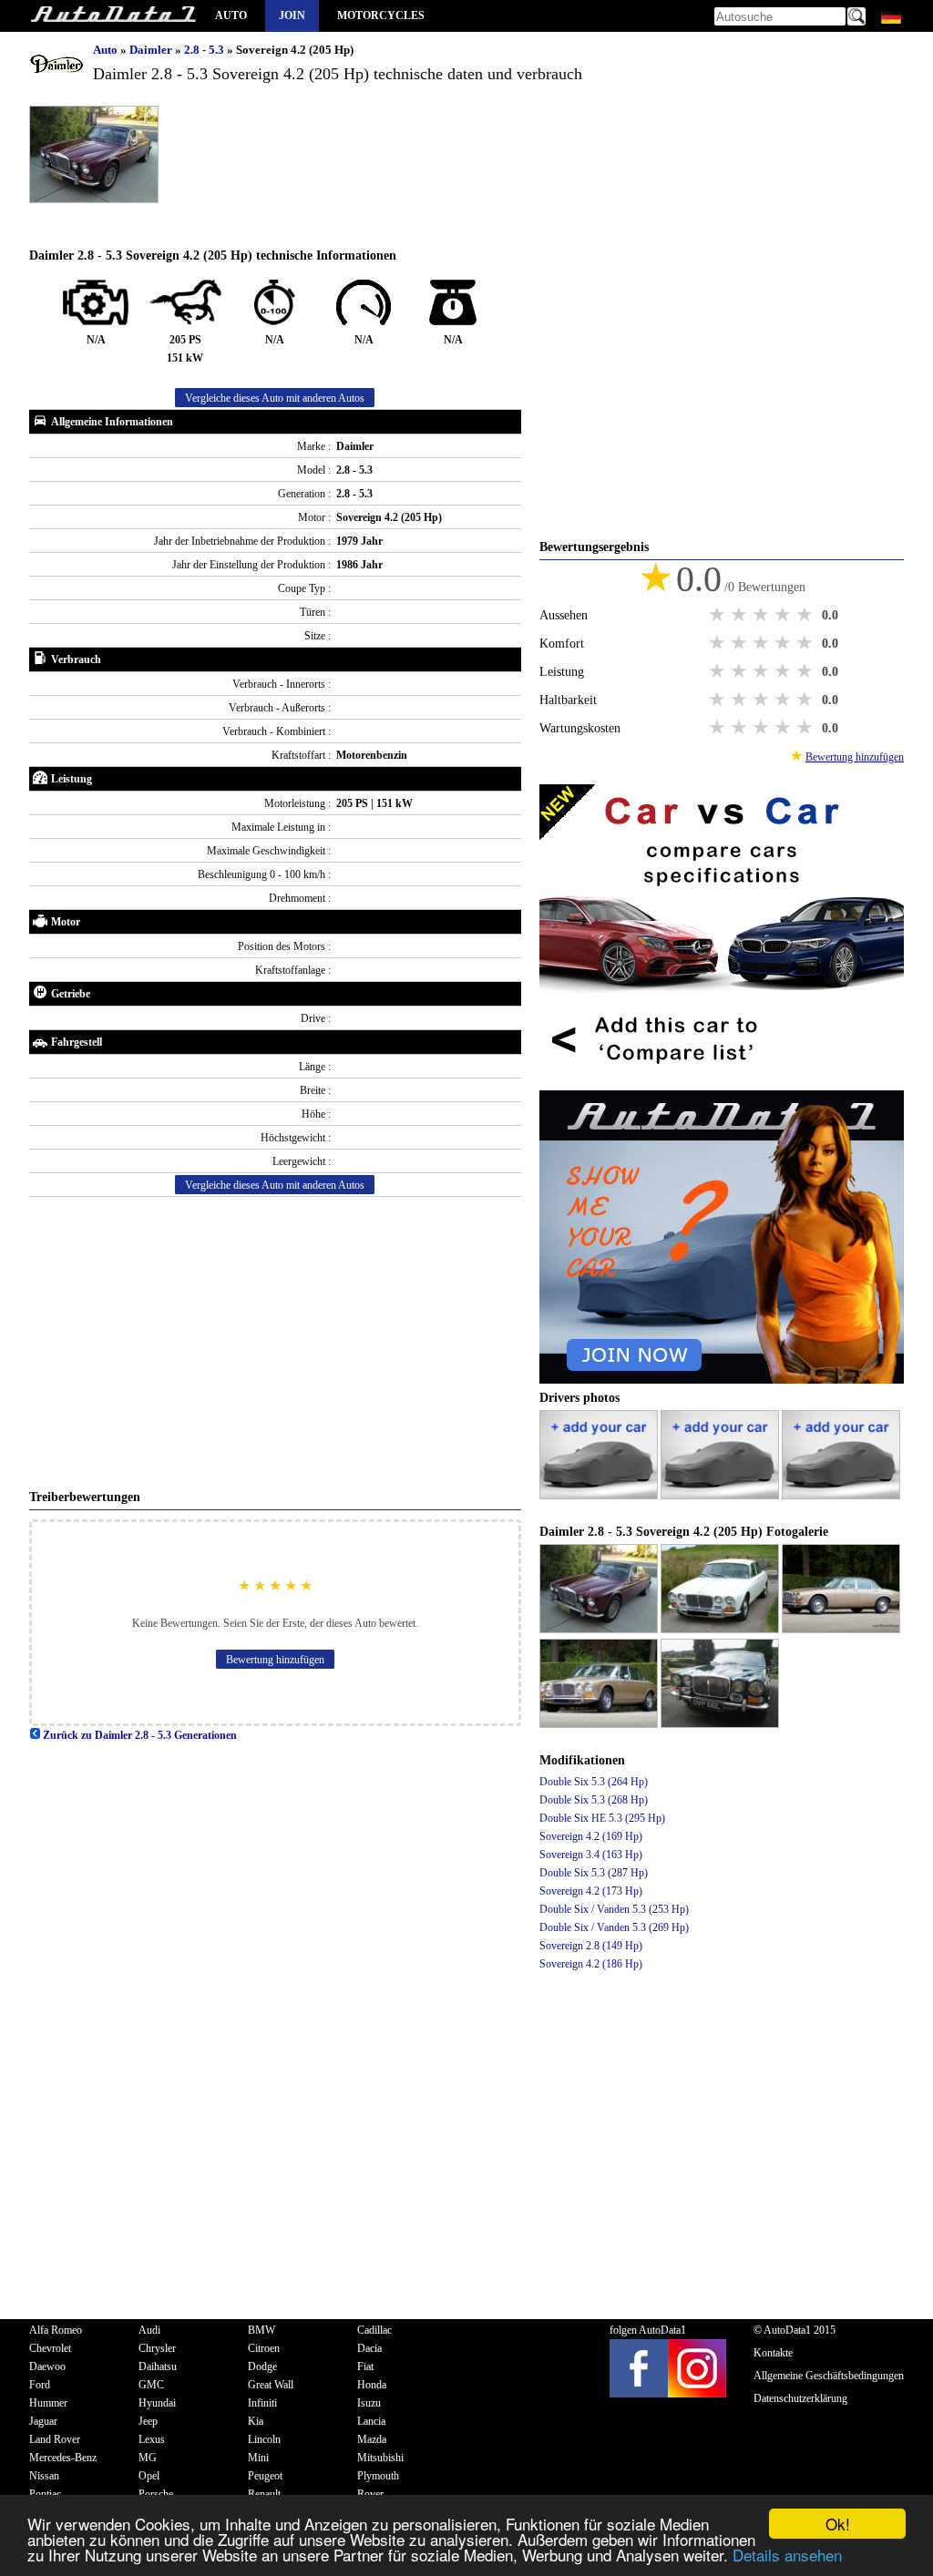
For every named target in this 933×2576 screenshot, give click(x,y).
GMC (151, 2385)
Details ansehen (787, 2555)
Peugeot (265, 2476)
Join (292, 15)
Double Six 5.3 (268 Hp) (594, 1800)
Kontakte (773, 2353)
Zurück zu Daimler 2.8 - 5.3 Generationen (138, 1735)
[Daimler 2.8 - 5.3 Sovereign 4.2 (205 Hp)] (600, 1630)
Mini (258, 2458)
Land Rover (55, 2439)
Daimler (152, 50)
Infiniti (262, 2403)
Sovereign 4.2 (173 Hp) (591, 1891)
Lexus (152, 2439)
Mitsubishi (380, 2458)
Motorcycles (381, 15)
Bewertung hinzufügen (275, 1660)
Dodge (262, 2366)
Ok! (838, 2524)
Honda (372, 2385)
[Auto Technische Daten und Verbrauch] (113, 16)
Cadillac (374, 2330)
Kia (256, 2421)
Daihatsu (158, 2366)
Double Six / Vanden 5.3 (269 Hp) (614, 1927)
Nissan (44, 2476)
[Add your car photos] (600, 1496)
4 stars (784, 615)
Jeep (148, 2421)
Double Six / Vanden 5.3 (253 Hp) (614, 1909)
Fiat (365, 2366)
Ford (40, 2385)
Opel (149, 2476)
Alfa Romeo (56, 2330)
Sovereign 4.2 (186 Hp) (591, 1964)
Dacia (369, 2348)
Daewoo (47, 2366)
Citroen (264, 2348)
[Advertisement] (275, 1343)
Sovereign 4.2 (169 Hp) (591, 1836)
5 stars (806, 615)
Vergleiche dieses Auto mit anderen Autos (275, 398)
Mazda (372, 2439)
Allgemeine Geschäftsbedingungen (829, 2376)
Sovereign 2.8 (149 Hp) (591, 1946)
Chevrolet (50, 2348)
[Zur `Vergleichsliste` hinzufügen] (722, 1081)
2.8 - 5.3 (205, 50)
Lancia (371, 2421)
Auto (231, 15)
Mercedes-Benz (63, 2458)
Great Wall (271, 2385)
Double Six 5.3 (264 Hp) (594, 1782)
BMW (261, 2330)
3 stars (763, 615)
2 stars (741, 615)
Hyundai (157, 2403)
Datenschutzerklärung (800, 2398)
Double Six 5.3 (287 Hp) (594, 1873)
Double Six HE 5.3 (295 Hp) (602, 1818)
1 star (719, 615)
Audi (149, 2330)
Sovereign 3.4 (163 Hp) (591, 1855)
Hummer (48, 2403)
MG (148, 2458)
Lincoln (264, 2439)
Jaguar (43, 2421)
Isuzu (369, 2403)
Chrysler (157, 2348)
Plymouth (378, 2476)
